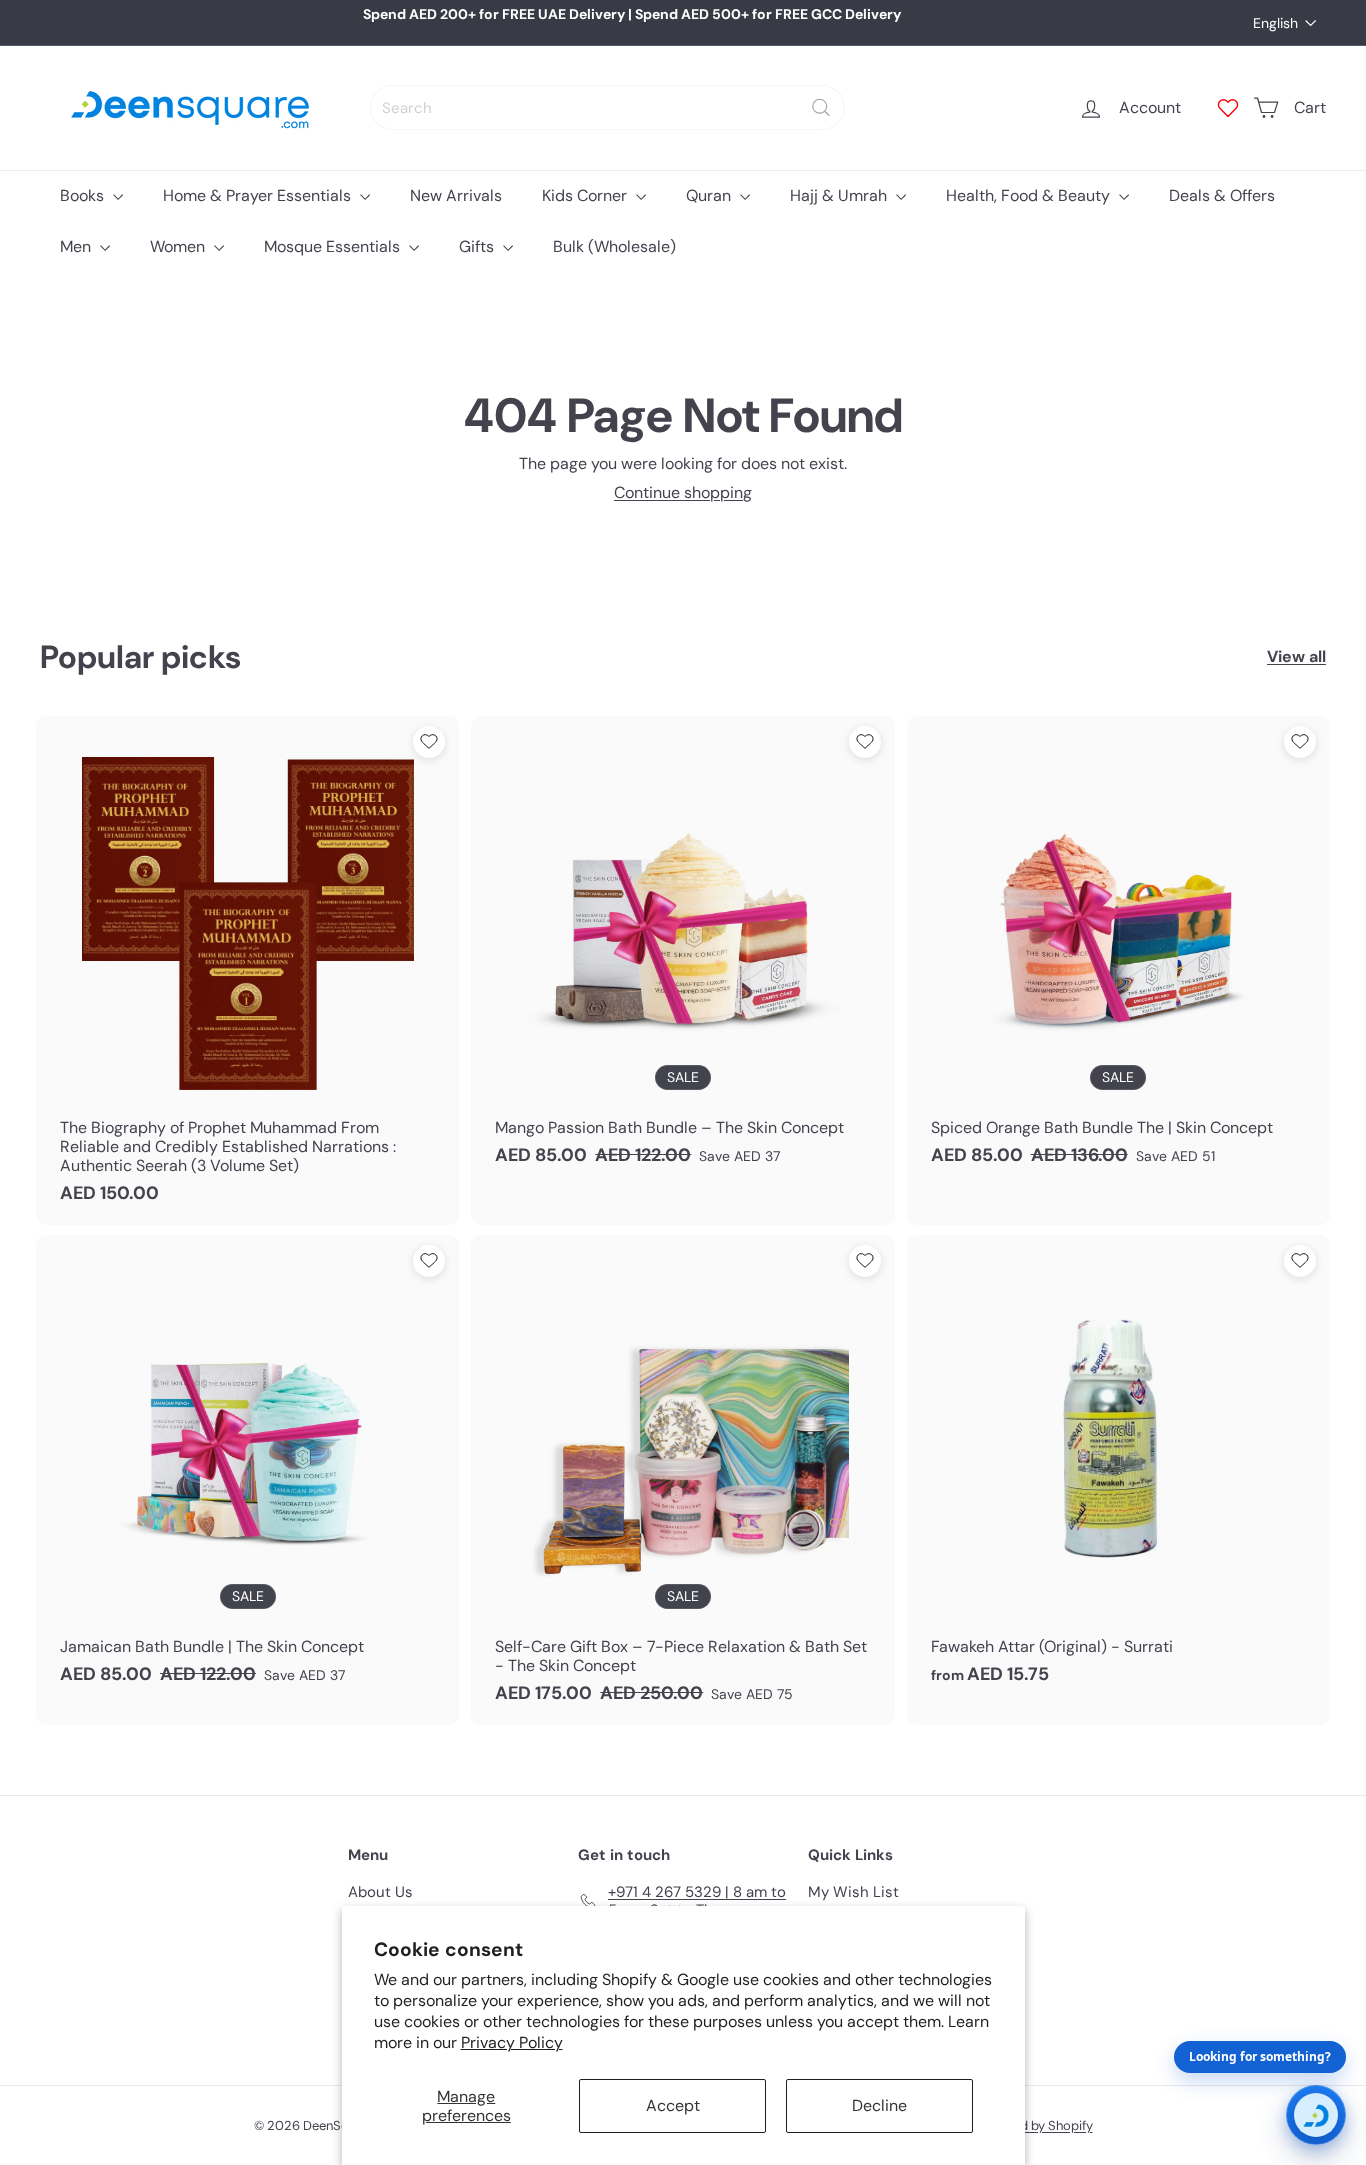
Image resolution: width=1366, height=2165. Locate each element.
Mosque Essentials (334, 246)
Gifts (478, 246)
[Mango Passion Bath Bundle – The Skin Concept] (682, 951)
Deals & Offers (1222, 195)
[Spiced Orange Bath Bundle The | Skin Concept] (1118, 951)
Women (179, 246)
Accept (673, 2105)
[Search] (821, 107)
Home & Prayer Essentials (259, 195)
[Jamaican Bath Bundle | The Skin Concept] (247, 1470)
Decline (879, 2105)
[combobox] (607, 107)
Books (84, 195)
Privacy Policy (512, 2042)
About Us (380, 1892)
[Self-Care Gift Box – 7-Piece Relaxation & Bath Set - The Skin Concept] (682, 1480)
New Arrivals (456, 195)
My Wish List (853, 1892)
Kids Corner (586, 195)
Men (77, 246)
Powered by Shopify (1034, 2125)
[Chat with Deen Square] (1316, 2115)
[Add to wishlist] (429, 742)
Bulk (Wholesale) (614, 246)
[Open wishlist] (1228, 108)
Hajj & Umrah (840, 195)
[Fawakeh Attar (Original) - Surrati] (1118, 1470)
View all (1296, 656)
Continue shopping (683, 492)
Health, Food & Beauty (1030, 195)
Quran (710, 195)
